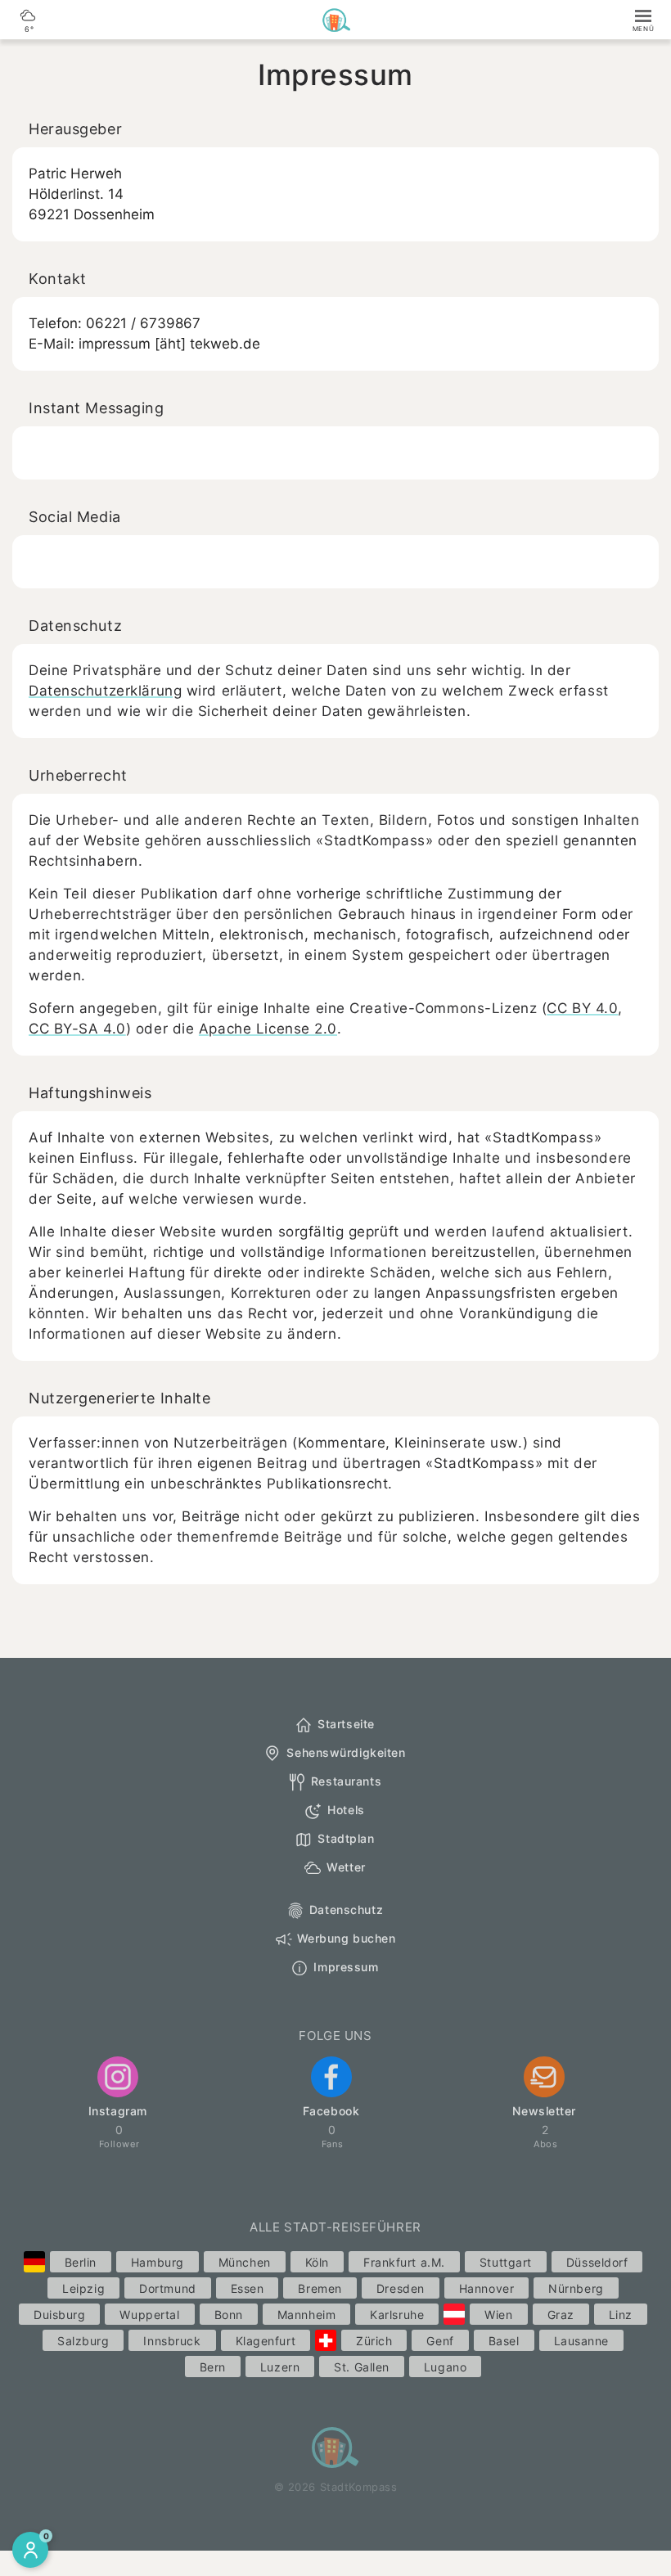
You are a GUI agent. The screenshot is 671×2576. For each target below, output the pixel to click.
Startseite (346, 1724)
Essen (248, 2288)
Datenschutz (346, 1909)
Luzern (280, 2367)
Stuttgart (506, 2262)
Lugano (445, 2367)
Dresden (401, 2288)
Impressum (346, 1967)
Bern (213, 2367)
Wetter (346, 1867)
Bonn (229, 2315)
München (245, 2262)
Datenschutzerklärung (105, 691)
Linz (621, 2315)
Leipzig (83, 2288)
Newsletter (544, 2111)
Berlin (81, 2262)
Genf (440, 2341)
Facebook (331, 2111)
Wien (498, 2315)
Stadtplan (346, 1838)
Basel (504, 2341)
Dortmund (167, 2288)
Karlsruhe (397, 2315)
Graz (561, 2315)
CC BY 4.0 (582, 1008)
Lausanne (581, 2341)
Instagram (118, 2111)
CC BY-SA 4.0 (77, 1029)
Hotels (346, 1810)
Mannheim (306, 2315)
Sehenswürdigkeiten (346, 1752)
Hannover (486, 2288)
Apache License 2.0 (268, 1029)
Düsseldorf (597, 2262)
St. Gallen (362, 2367)
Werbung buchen (347, 1938)
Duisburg (59, 2315)
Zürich (374, 2341)
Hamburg (158, 2262)
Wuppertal (149, 2315)
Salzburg (83, 2341)
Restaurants (346, 1781)
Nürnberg (576, 2288)
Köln (317, 2262)
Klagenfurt (266, 2341)
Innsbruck (172, 2341)
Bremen (320, 2288)
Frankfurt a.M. (404, 2262)
